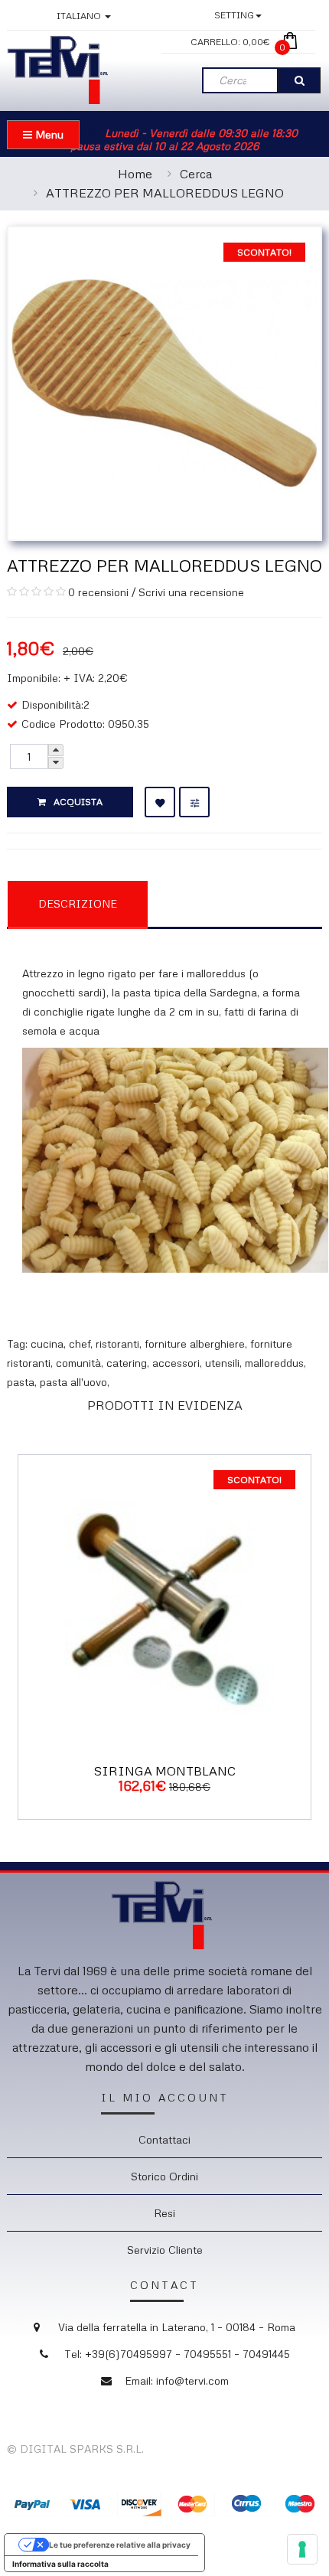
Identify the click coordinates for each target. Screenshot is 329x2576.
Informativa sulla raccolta (60, 2564)
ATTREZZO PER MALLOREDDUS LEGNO (165, 193)
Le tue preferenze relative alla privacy (120, 2545)
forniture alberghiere (195, 1343)
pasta (21, 1382)
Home (135, 174)
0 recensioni (98, 592)
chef (80, 1343)
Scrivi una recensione (191, 592)
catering (127, 1363)
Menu (48, 134)
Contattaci (164, 2139)
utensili (222, 1363)
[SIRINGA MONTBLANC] (164, 1599)
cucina (47, 1343)
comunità (78, 1363)
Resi (164, 2213)
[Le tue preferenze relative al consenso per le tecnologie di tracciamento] (302, 2549)
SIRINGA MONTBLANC (165, 1771)
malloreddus (274, 1363)
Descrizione (78, 903)
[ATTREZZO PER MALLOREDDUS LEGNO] (164, 382)
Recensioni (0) (226, 903)
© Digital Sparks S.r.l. (75, 2449)
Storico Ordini (164, 2176)
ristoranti (117, 1343)
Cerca (196, 174)
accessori (176, 1363)
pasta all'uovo (73, 1382)
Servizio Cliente (165, 2250)
